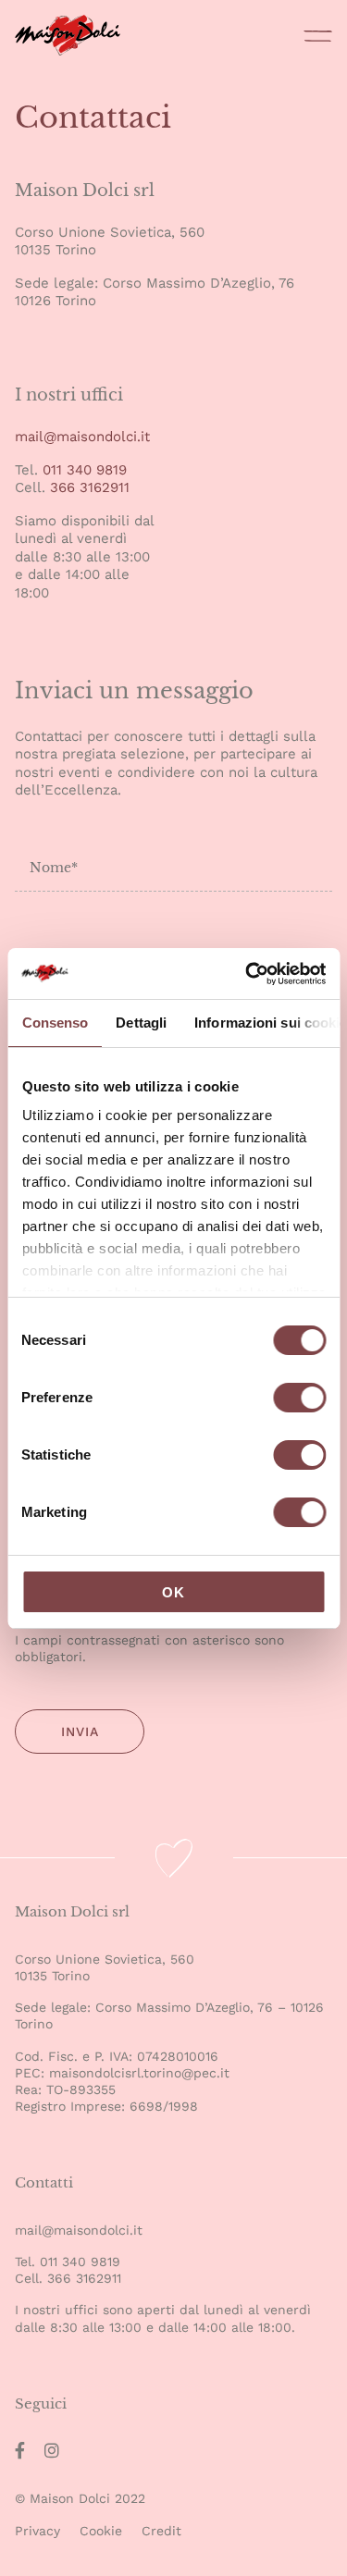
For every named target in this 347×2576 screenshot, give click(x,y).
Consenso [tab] (55, 1023)
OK (173, 1592)
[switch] (299, 1400)
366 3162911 (87, 487)
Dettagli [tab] (141, 1023)
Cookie (101, 2531)
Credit (161, 2531)
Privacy (37, 2531)
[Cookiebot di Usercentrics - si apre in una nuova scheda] (247, 974)
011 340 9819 (85, 470)
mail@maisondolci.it (82, 437)
